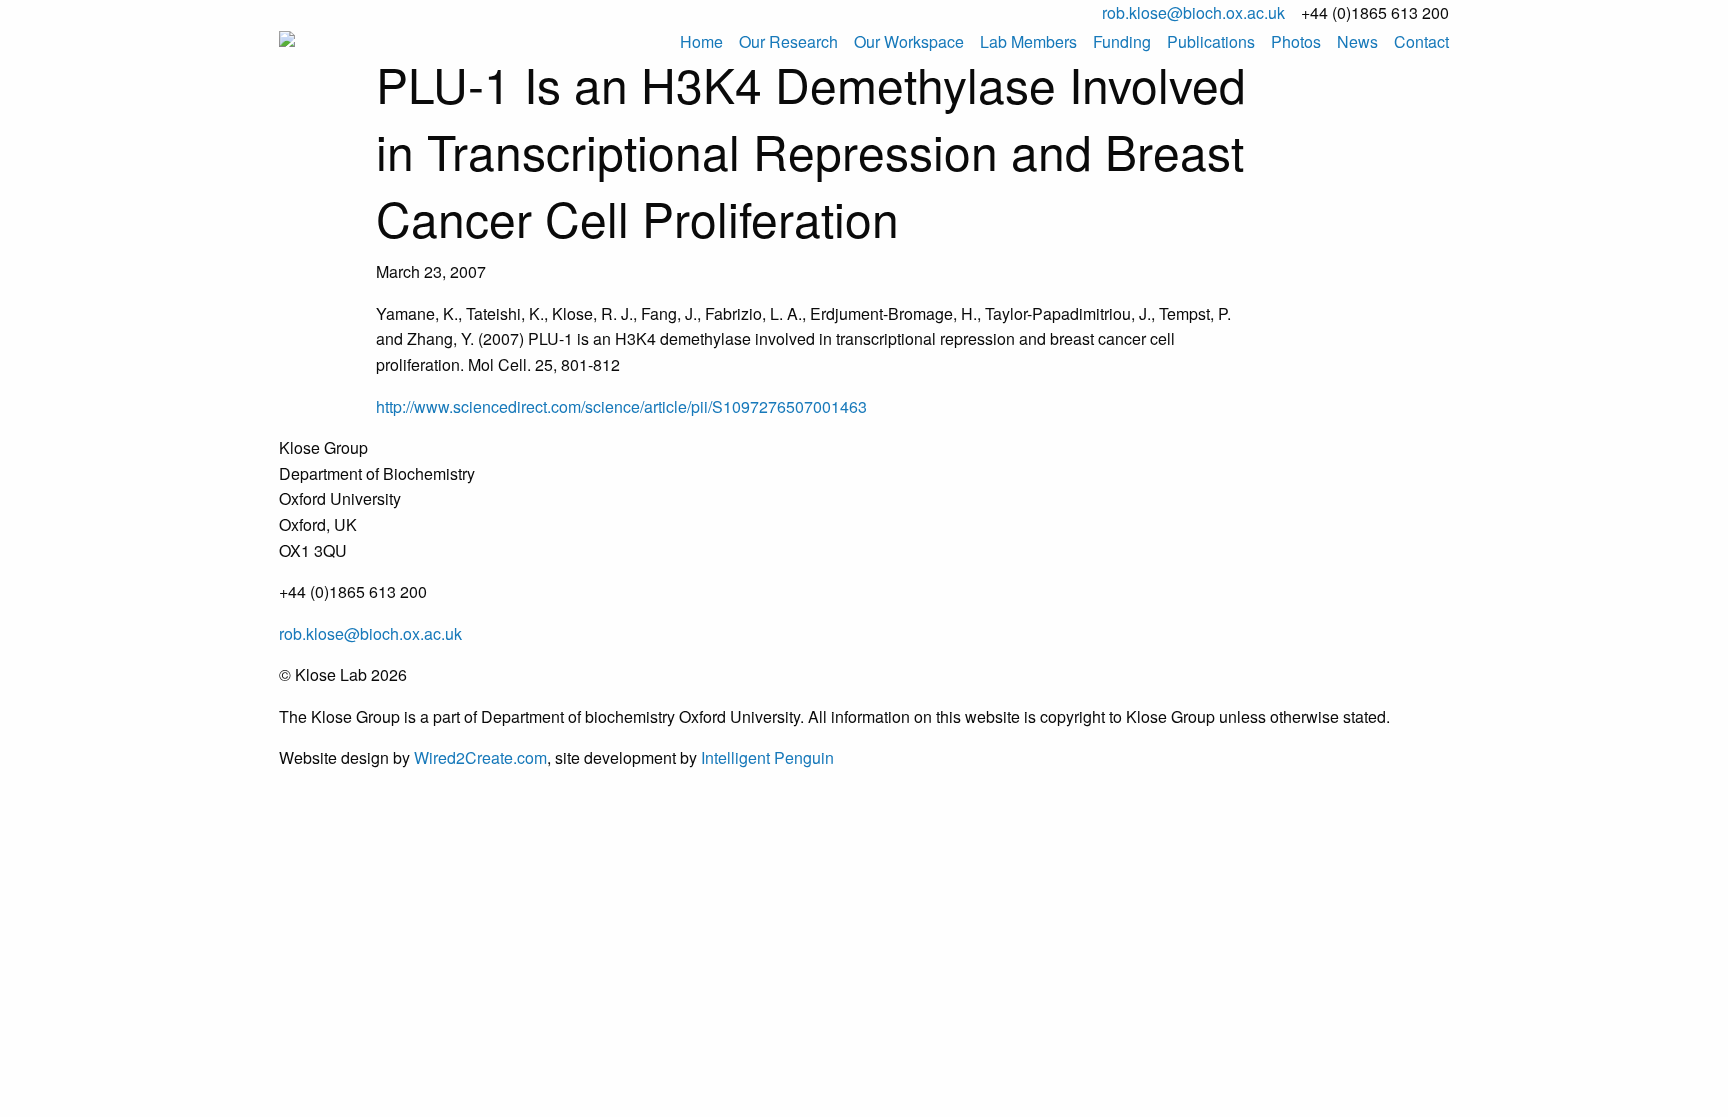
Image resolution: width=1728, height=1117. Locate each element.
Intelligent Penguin (767, 757)
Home (701, 42)
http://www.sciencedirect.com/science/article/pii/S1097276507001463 (621, 406)
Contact (1421, 42)
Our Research (788, 42)
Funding (1122, 42)
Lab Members (1028, 42)
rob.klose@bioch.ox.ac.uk (1193, 13)
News (1357, 42)
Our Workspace (909, 42)
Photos (1296, 42)
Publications (1211, 42)
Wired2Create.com (480, 757)
